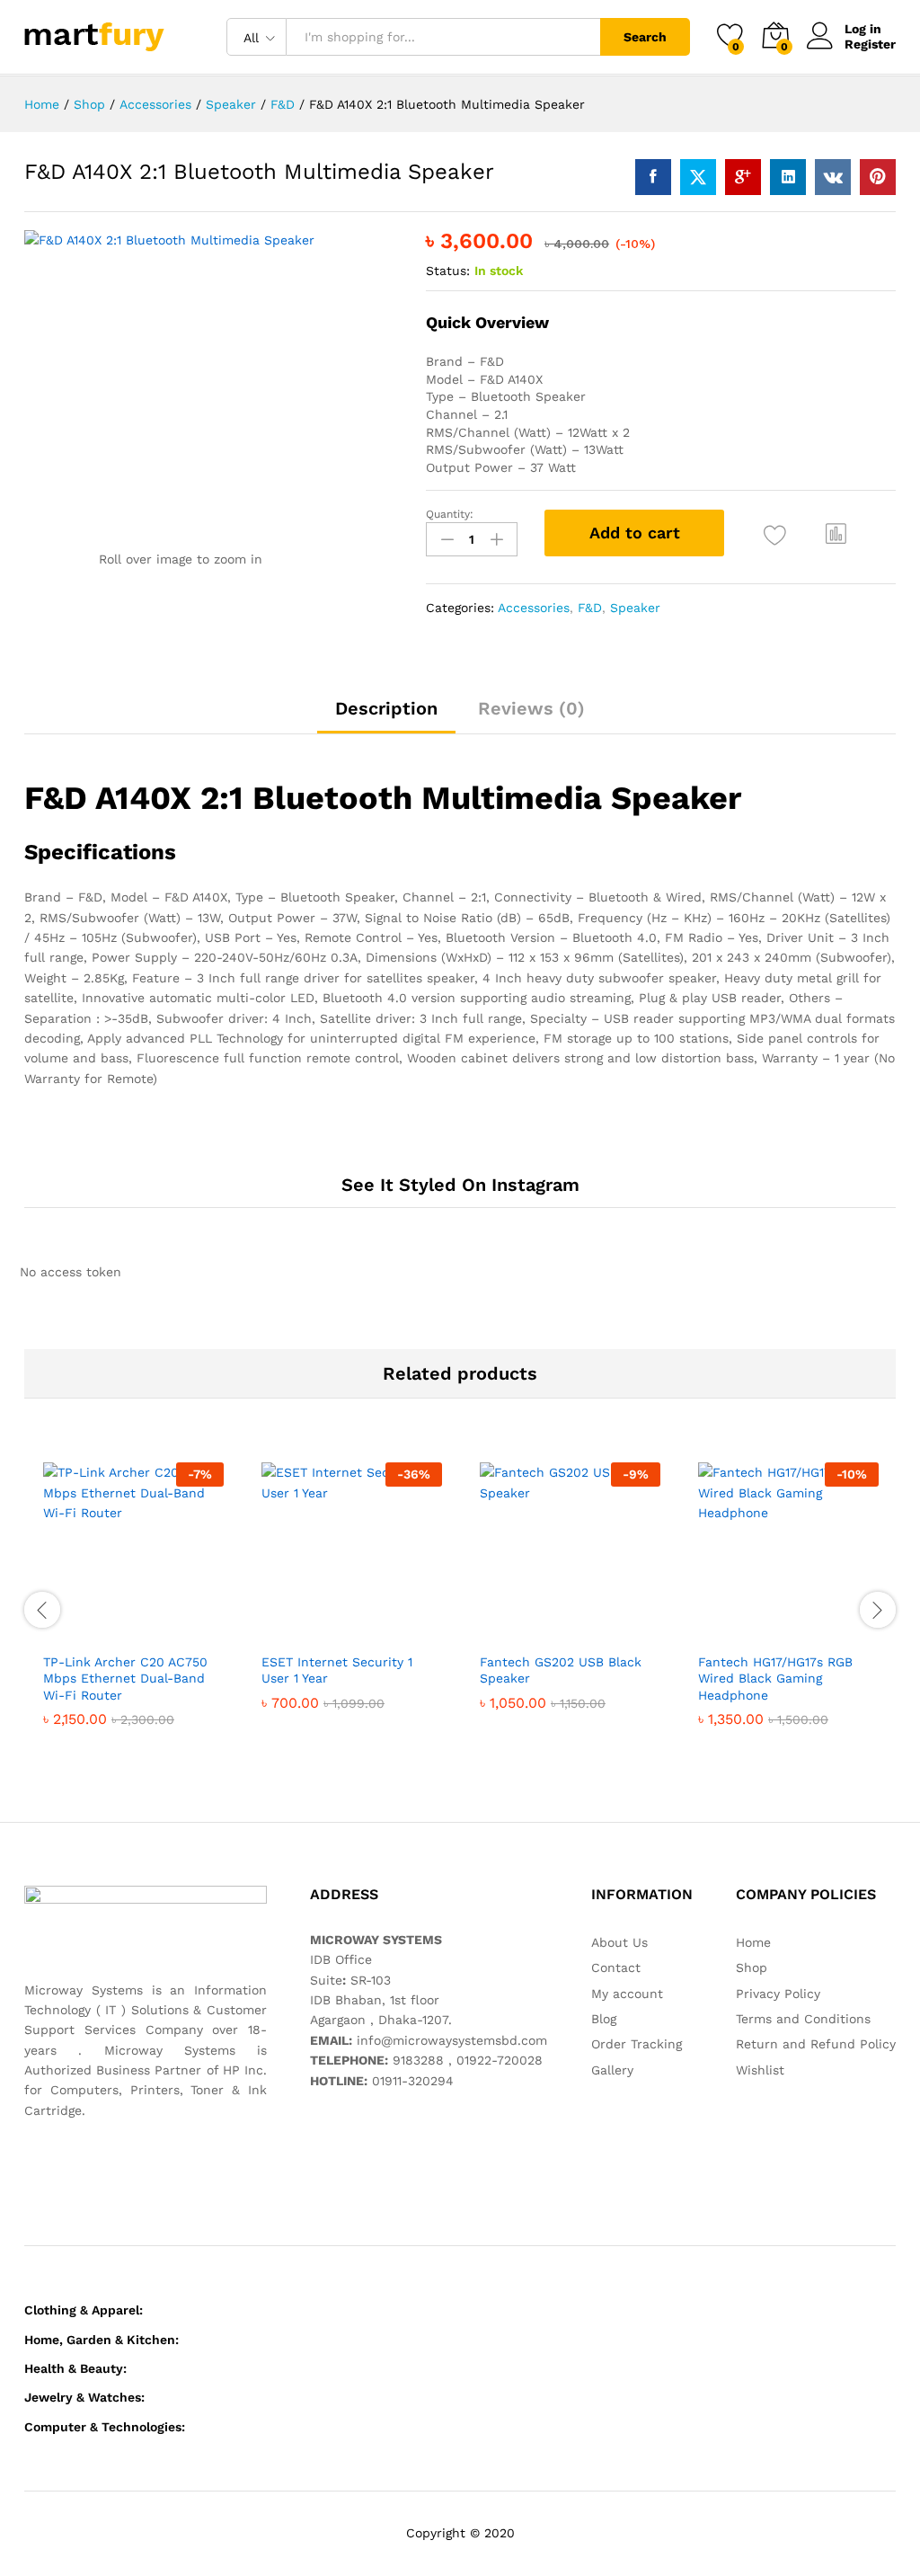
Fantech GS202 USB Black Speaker (561, 1670)
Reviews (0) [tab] (531, 708)
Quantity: (450, 514)
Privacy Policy (778, 1994)
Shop (752, 1968)
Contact (616, 1968)
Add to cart (635, 533)
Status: (448, 271)
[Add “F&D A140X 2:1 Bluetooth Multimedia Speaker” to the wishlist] (775, 535)
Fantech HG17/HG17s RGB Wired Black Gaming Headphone (775, 1678)
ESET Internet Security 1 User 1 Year (337, 1670)
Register (870, 44)
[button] (836, 533)
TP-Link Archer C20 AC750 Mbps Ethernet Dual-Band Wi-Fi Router (125, 1678)
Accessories (534, 608)
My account (627, 1994)
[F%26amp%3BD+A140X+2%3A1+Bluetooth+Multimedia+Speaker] (698, 177)
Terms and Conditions (803, 2019)
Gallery (612, 2070)
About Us (619, 1942)
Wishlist (760, 2070)
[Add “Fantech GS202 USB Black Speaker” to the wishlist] (609, 1632)
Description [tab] (386, 708)
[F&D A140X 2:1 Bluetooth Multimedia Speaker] (653, 177)
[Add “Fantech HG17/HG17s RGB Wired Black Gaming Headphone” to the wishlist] (827, 1632)
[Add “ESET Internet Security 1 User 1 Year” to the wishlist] (391, 1632)
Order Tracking (637, 2044)
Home (753, 1942)
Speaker (635, 608)
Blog (604, 2019)
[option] (133, 1608)
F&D (590, 608)
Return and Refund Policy (816, 2044)
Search (645, 37)
